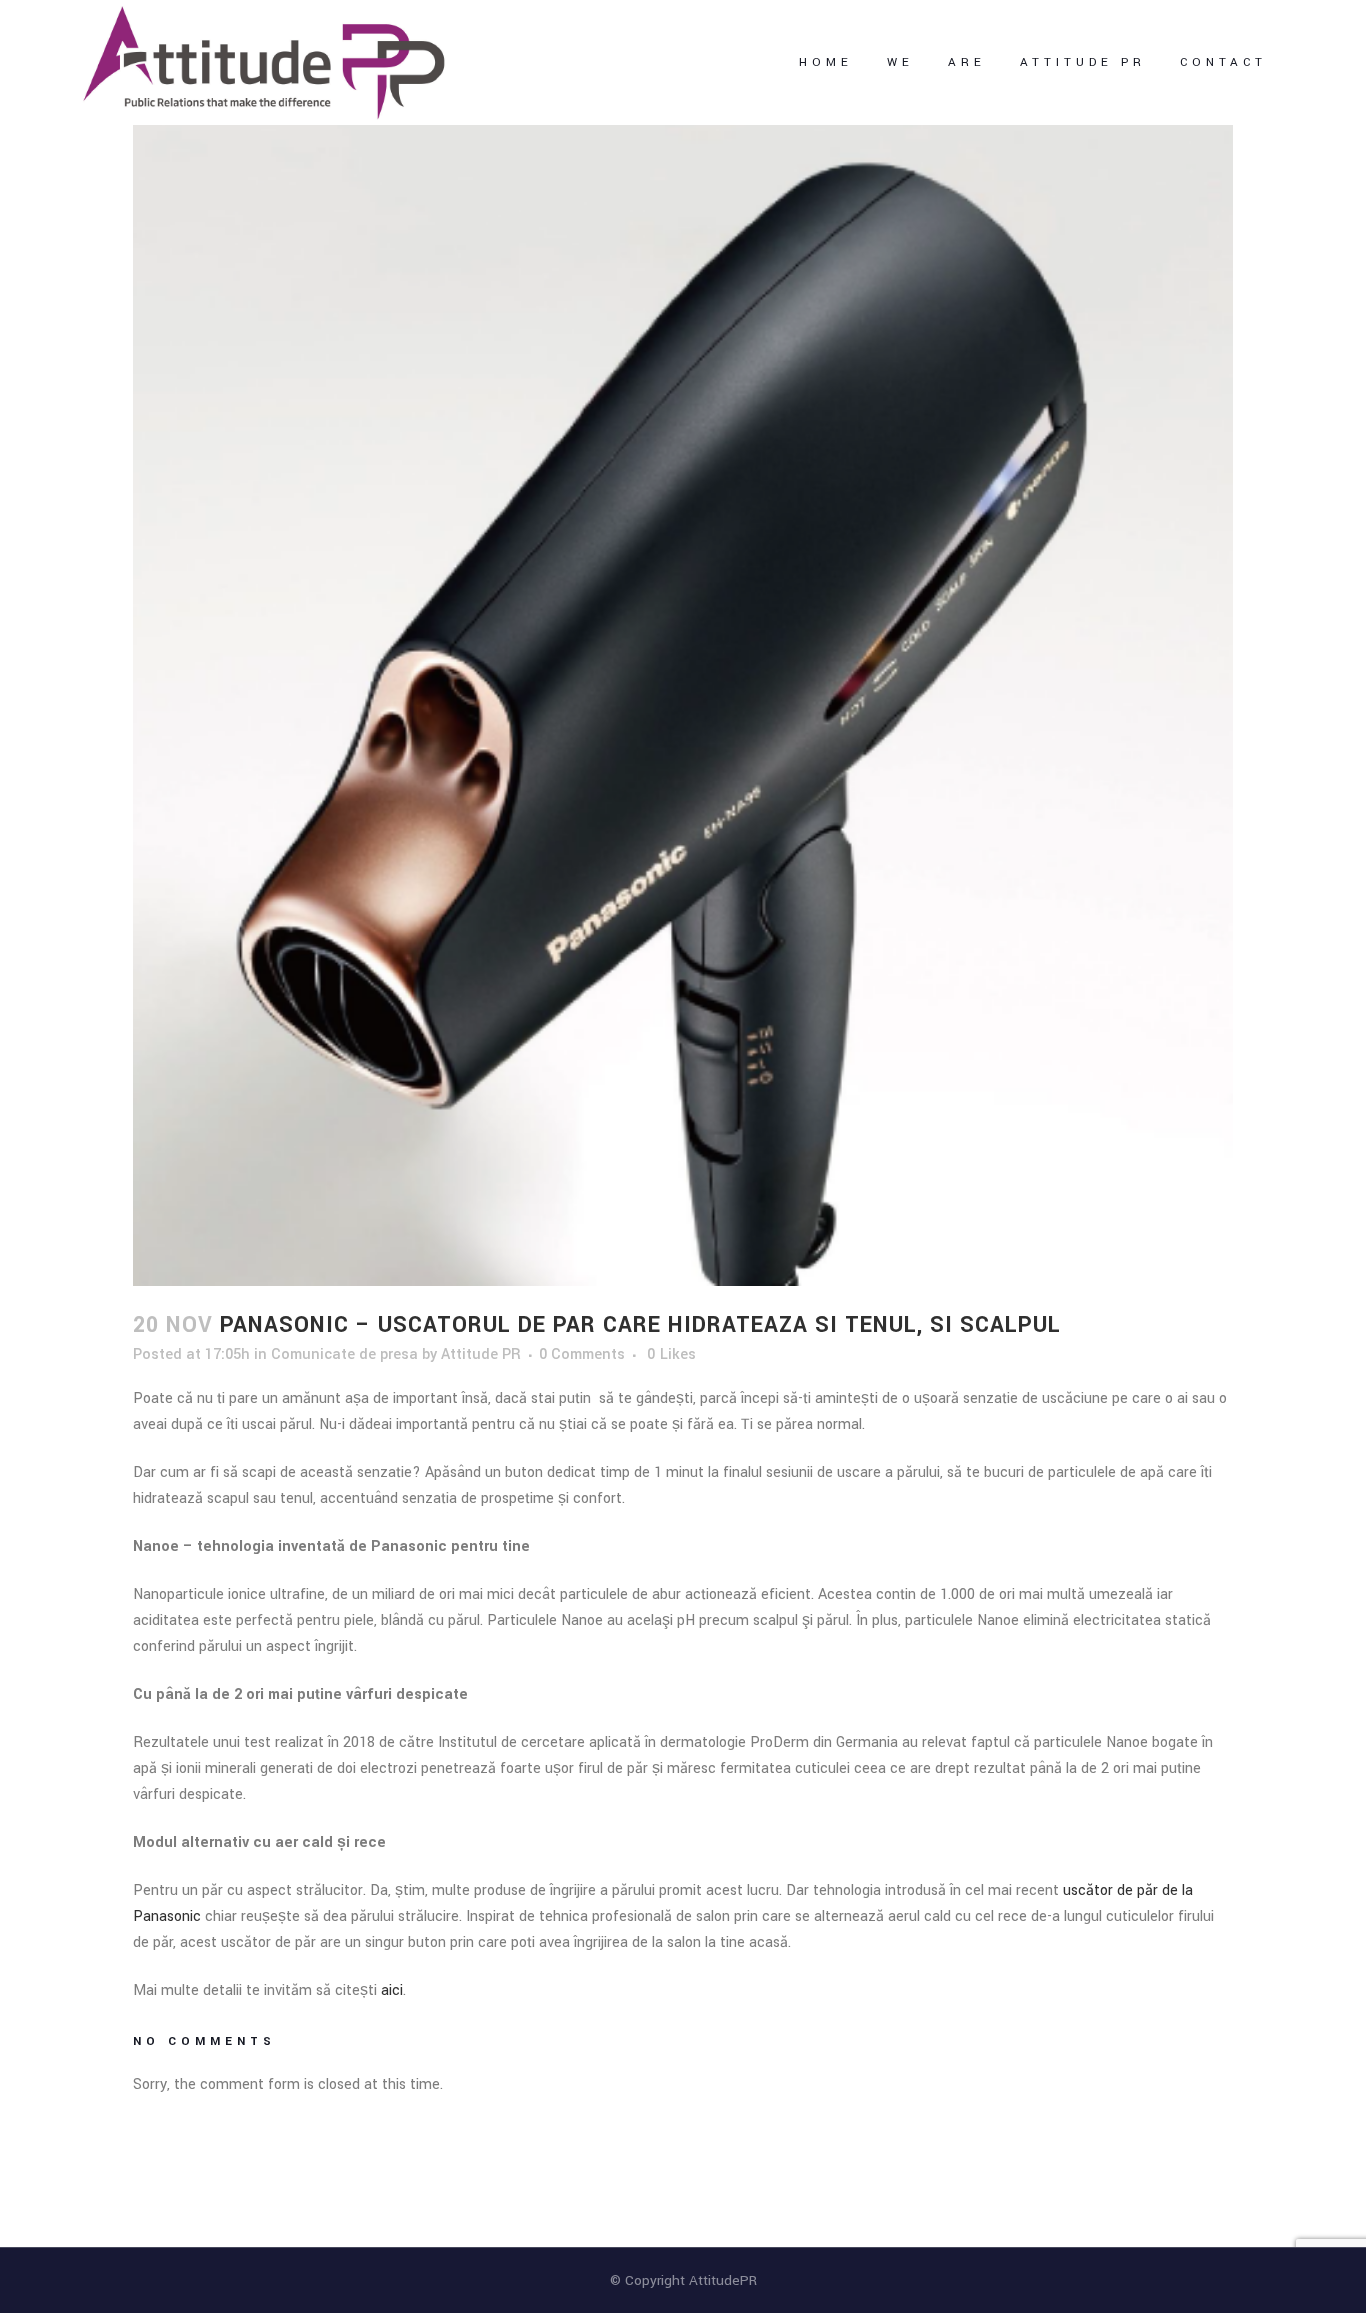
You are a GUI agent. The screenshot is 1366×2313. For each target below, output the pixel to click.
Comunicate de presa (344, 1354)
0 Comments (582, 1354)
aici (392, 1990)
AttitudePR (723, 2280)
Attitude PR (481, 1354)
